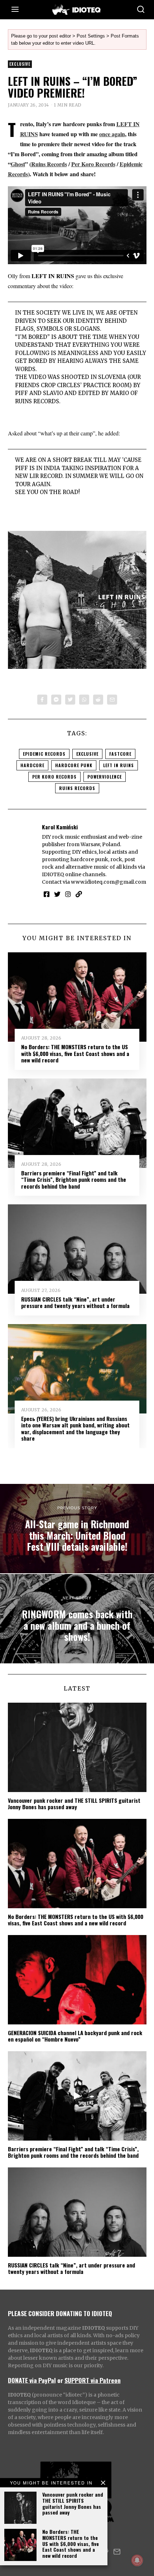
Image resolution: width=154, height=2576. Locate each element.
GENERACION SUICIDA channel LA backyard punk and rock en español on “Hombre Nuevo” (75, 2036)
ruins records (77, 788)
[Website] (79, 894)
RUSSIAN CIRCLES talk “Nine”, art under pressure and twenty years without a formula (75, 1302)
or (60, 2380)
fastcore (120, 754)
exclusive (87, 754)
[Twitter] (70, 700)
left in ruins (119, 765)
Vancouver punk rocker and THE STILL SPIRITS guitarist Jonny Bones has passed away (73, 2503)
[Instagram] (68, 894)
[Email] (112, 700)
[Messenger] (56, 700)
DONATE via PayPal (32, 2380)
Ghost (18, 164)
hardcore (32, 765)
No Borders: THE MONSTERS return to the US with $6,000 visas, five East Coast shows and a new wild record (71, 2543)
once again (112, 134)
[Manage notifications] (137, 2560)
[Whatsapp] (84, 700)
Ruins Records (49, 164)
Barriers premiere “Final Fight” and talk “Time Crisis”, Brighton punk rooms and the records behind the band (74, 1180)
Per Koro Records (93, 164)
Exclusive (20, 64)
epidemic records (44, 754)
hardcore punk (74, 765)
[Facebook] (42, 700)
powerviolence (105, 777)
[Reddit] (98, 700)
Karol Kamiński (60, 827)
